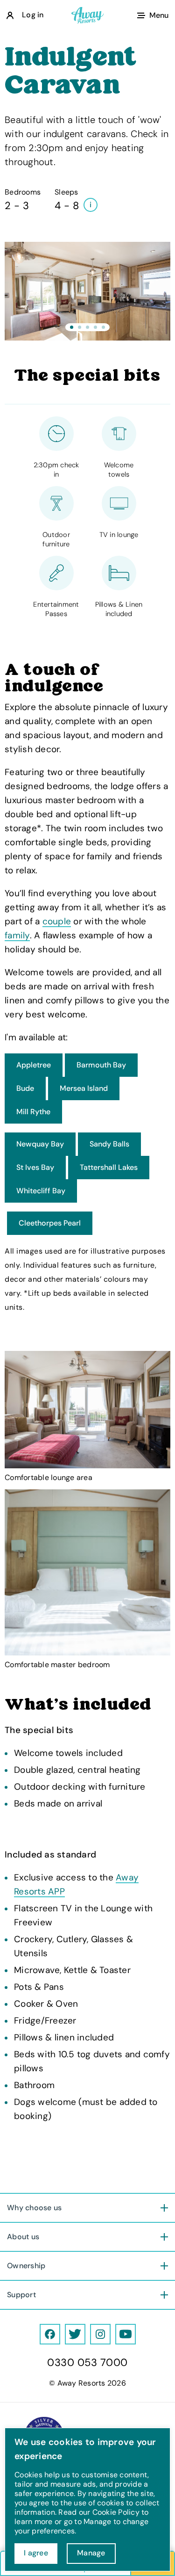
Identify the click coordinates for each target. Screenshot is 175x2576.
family (17, 935)
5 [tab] (103, 327)
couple (57, 921)
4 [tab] (95, 327)
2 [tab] (80, 327)
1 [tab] (72, 327)
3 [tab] (87, 327)
